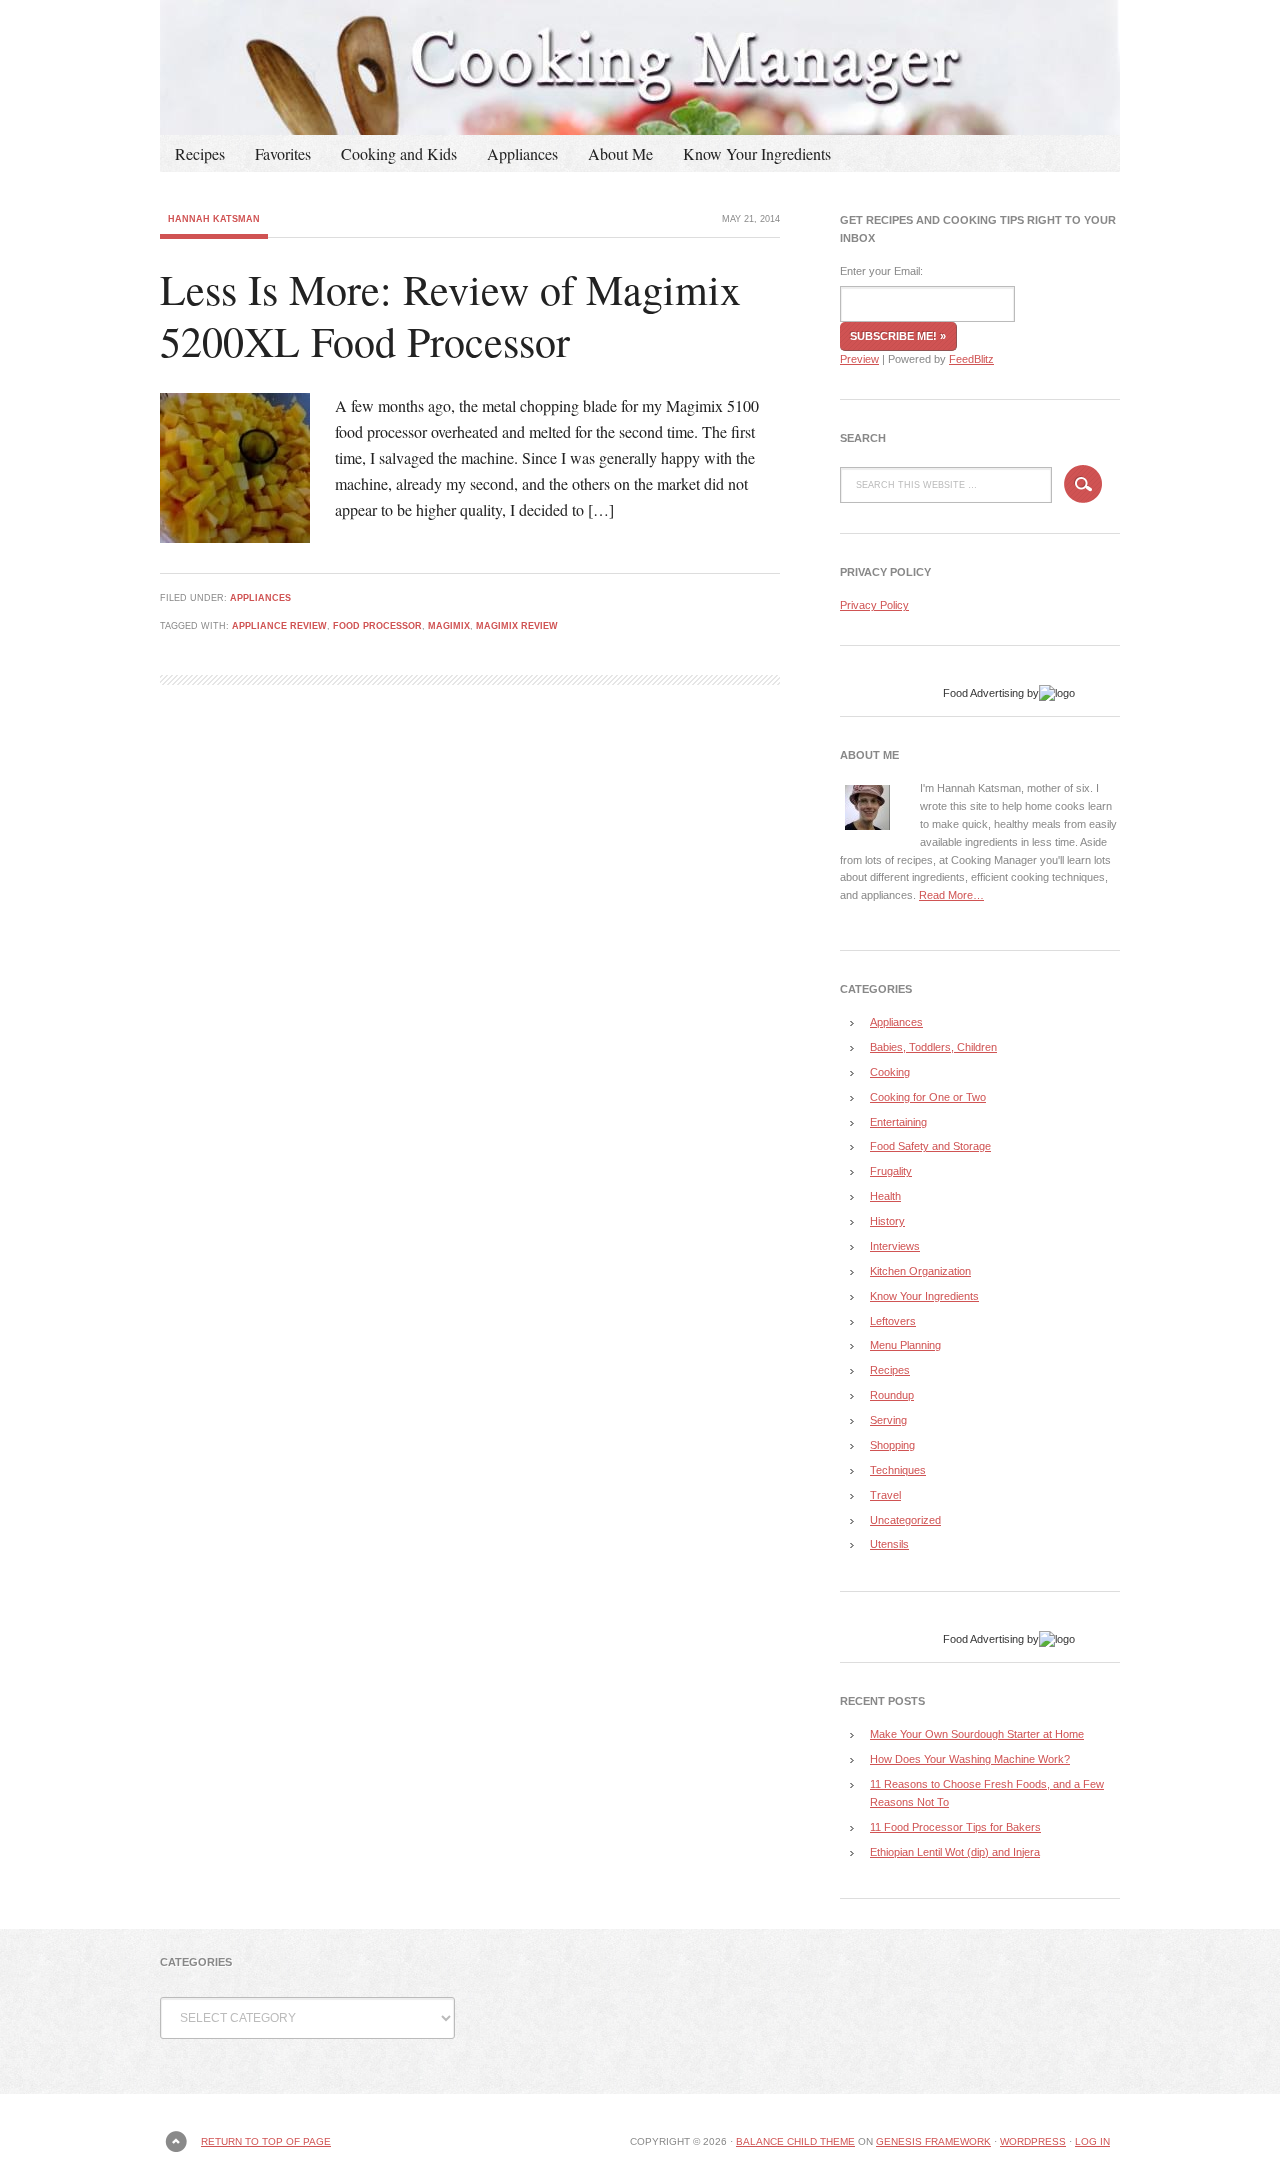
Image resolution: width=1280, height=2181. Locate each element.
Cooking (890, 1072)
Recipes (200, 153)
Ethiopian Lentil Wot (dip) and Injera (955, 1852)
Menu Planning (905, 1345)
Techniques (898, 1470)
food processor (377, 626)
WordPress (1033, 2141)
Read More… (951, 895)
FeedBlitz (971, 359)
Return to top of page (266, 2141)
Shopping (892, 1445)
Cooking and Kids (399, 153)
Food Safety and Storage (930, 1146)
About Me (620, 153)
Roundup (892, 1395)
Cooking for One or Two (928, 1097)
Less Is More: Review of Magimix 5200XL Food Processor (450, 315)
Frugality (891, 1171)
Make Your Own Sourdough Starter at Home (977, 1734)
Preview (859, 359)
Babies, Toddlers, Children (933, 1047)
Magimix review (517, 626)
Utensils (889, 1544)
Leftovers (893, 1321)
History (887, 1221)
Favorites (283, 153)
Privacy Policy (874, 605)
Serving (888, 1420)
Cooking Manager (640, 67)
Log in (1092, 2141)
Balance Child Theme (795, 2141)
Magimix (449, 626)
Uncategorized (905, 1520)
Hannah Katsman (214, 219)
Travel (885, 1495)
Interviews (895, 1246)
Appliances (522, 153)
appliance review (279, 626)
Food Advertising (983, 693)
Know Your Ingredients (757, 153)
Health (885, 1196)
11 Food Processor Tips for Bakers (955, 1827)
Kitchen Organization (920, 1271)
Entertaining (898, 1122)
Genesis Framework (933, 2141)
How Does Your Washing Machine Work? (970, 1759)
